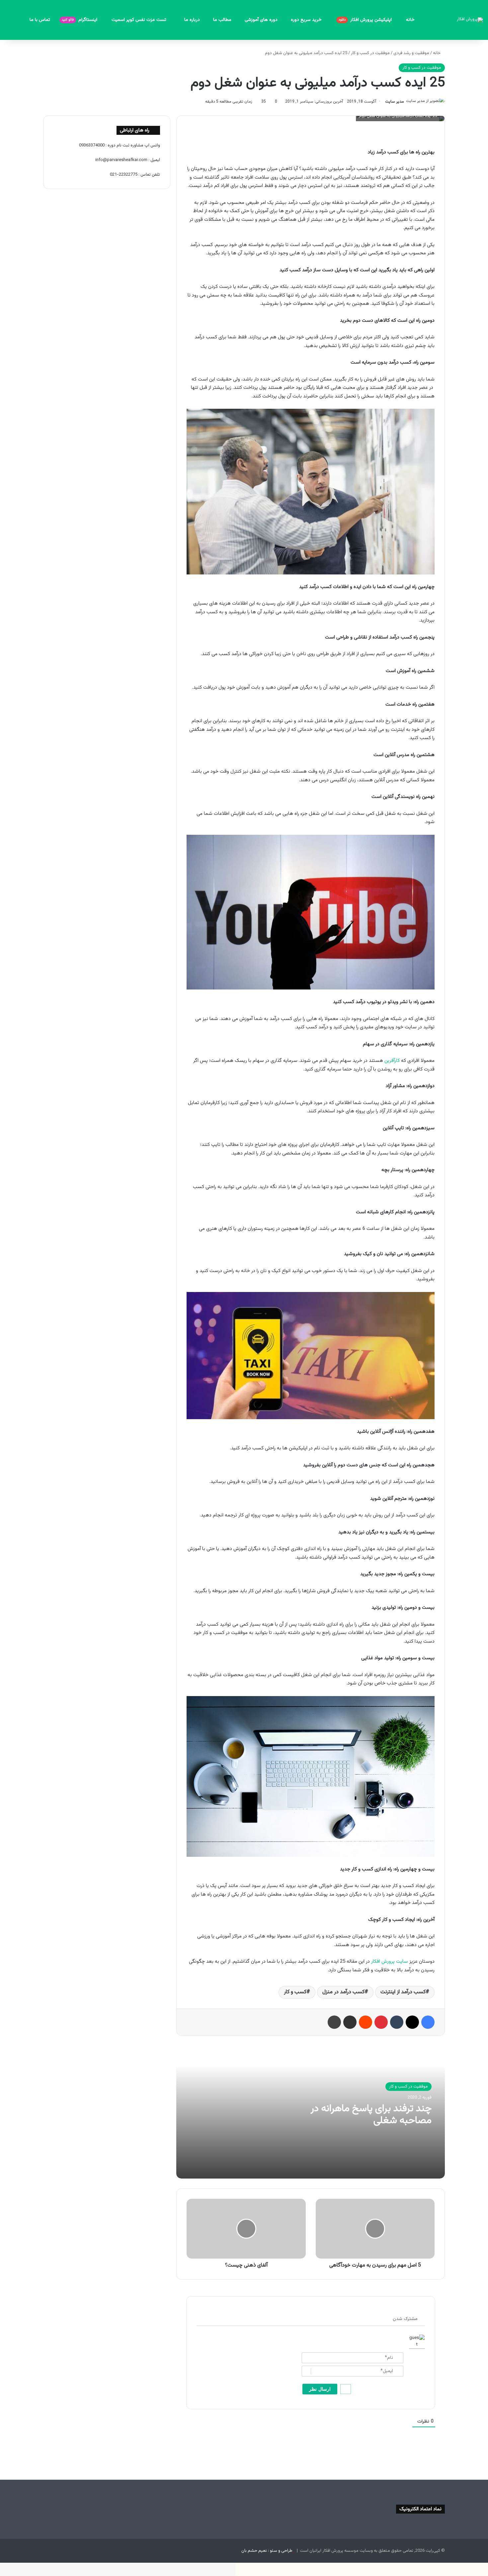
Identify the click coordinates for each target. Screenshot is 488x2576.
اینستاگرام (80, 20)
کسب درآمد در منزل (343, 1992)
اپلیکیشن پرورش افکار (366, 20)
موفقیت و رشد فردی (411, 53)
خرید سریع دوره (307, 20)
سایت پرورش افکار (390, 1962)
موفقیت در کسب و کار (370, 53)
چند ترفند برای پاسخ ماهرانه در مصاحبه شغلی (371, 2115)
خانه (410, 20)
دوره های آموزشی (261, 20)
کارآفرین (392, 1061)
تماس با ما (40, 20)
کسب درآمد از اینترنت (403, 1992)
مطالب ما (222, 20)
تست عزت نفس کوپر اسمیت (140, 20)
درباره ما (192, 20)
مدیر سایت (395, 102)
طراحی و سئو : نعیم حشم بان (267, 2551)
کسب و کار (295, 1992)
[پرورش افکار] (470, 20)
